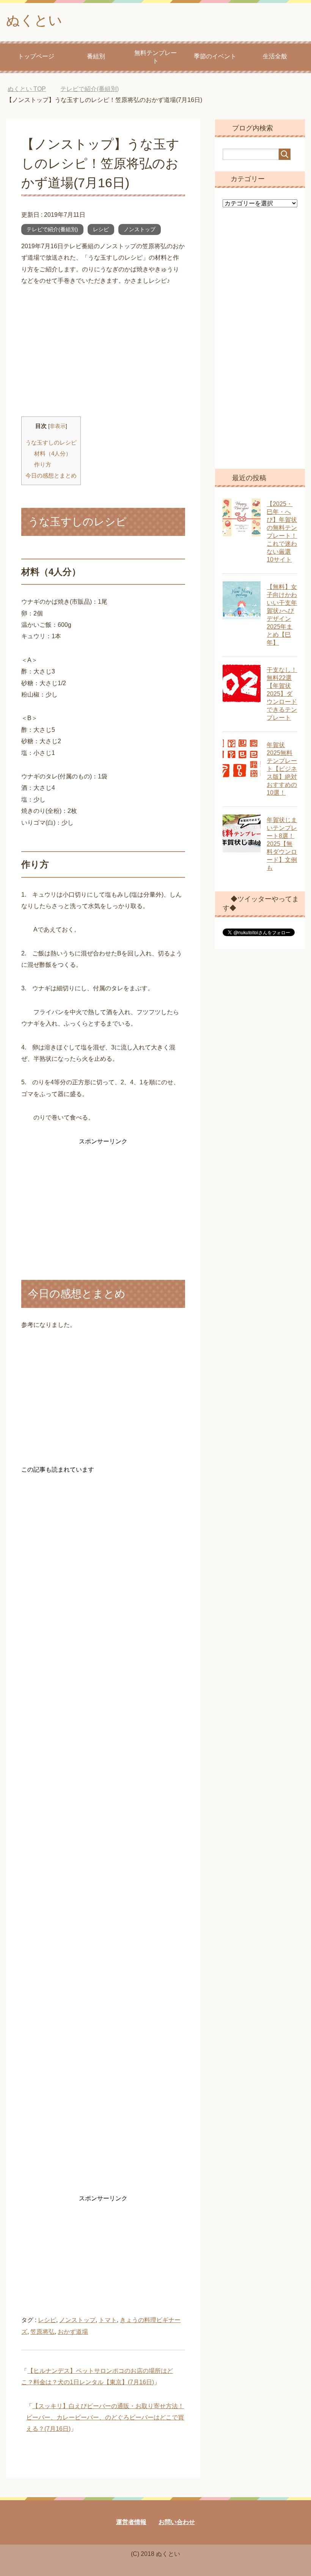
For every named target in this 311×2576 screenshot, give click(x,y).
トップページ (36, 56)
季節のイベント (215, 56)
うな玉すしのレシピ (51, 442)
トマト (108, 2320)
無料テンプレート (155, 57)
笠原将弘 (42, 2332)
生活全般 (275, 56)
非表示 (58, 426)
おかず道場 (73, 2332)
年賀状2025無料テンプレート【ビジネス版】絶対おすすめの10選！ (282, 769)
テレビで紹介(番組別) (52, 229)
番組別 (96, 56)
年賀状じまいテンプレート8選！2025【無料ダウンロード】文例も (282, 844)
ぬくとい (34, 20)
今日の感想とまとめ (51, 475)
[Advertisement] (103, 352)
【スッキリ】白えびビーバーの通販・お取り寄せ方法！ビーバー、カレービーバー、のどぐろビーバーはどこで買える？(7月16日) (105, 2418)
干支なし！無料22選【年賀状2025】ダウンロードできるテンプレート (282, 694)
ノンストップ (140, 229)
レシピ (101, 229)
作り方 (43, 464)
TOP (32, 89)
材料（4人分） (53, 453)
